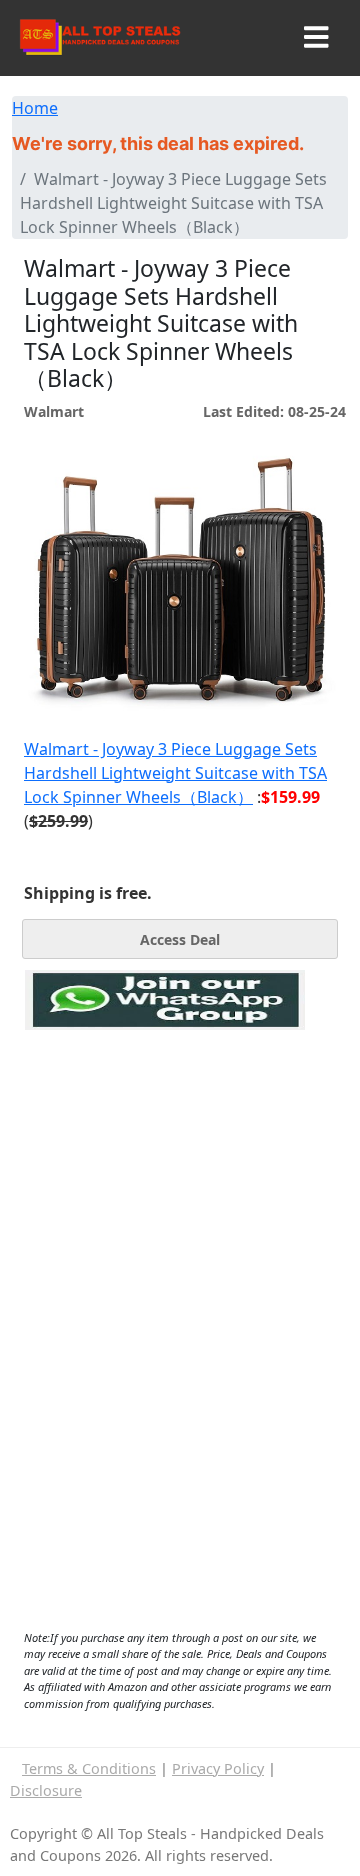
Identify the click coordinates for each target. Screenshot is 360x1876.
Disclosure (46, 1790)
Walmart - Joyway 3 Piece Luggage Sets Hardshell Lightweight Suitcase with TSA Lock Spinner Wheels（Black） (175, 773)
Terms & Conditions (89, 1768)
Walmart (54, 411)
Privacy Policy (218, 1768)
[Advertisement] (165, 1122)
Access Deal (180, 939)
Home (35, 108)
